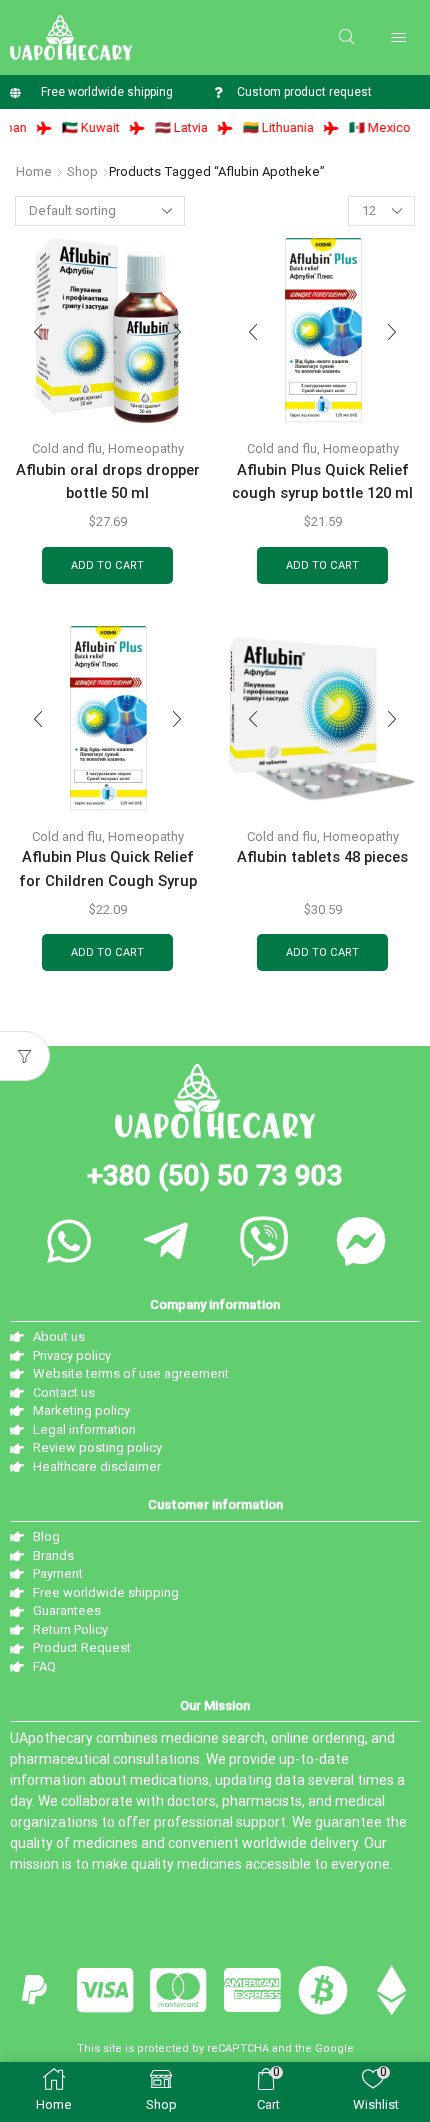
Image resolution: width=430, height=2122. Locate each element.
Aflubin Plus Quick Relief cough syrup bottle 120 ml (322, 481)
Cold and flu (67, 448)
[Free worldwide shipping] (15, 92)
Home (34, 171)
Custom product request (304, 92)
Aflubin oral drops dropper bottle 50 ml (108, 481)
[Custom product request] (217, 92)
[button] (346, 37)
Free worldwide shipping (107, 92)
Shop (82, 171)
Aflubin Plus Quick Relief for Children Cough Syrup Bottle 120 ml (108, 880)
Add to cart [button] (107, 565)
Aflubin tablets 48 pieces (322, 857)
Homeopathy (146, 448)
